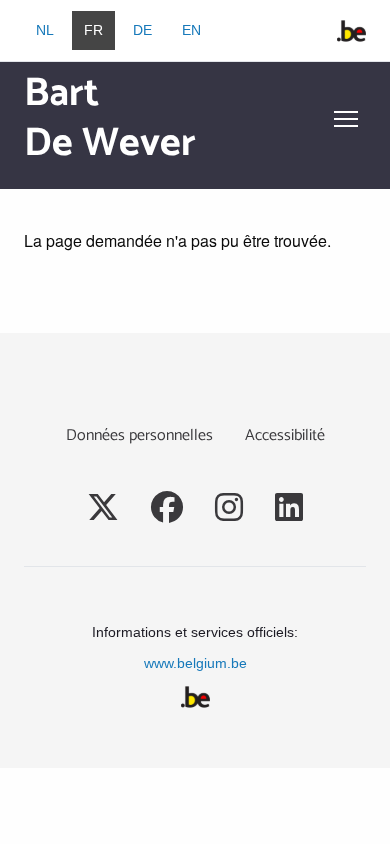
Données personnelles (139, 435)
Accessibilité (285, 435)
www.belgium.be (195, 663)
